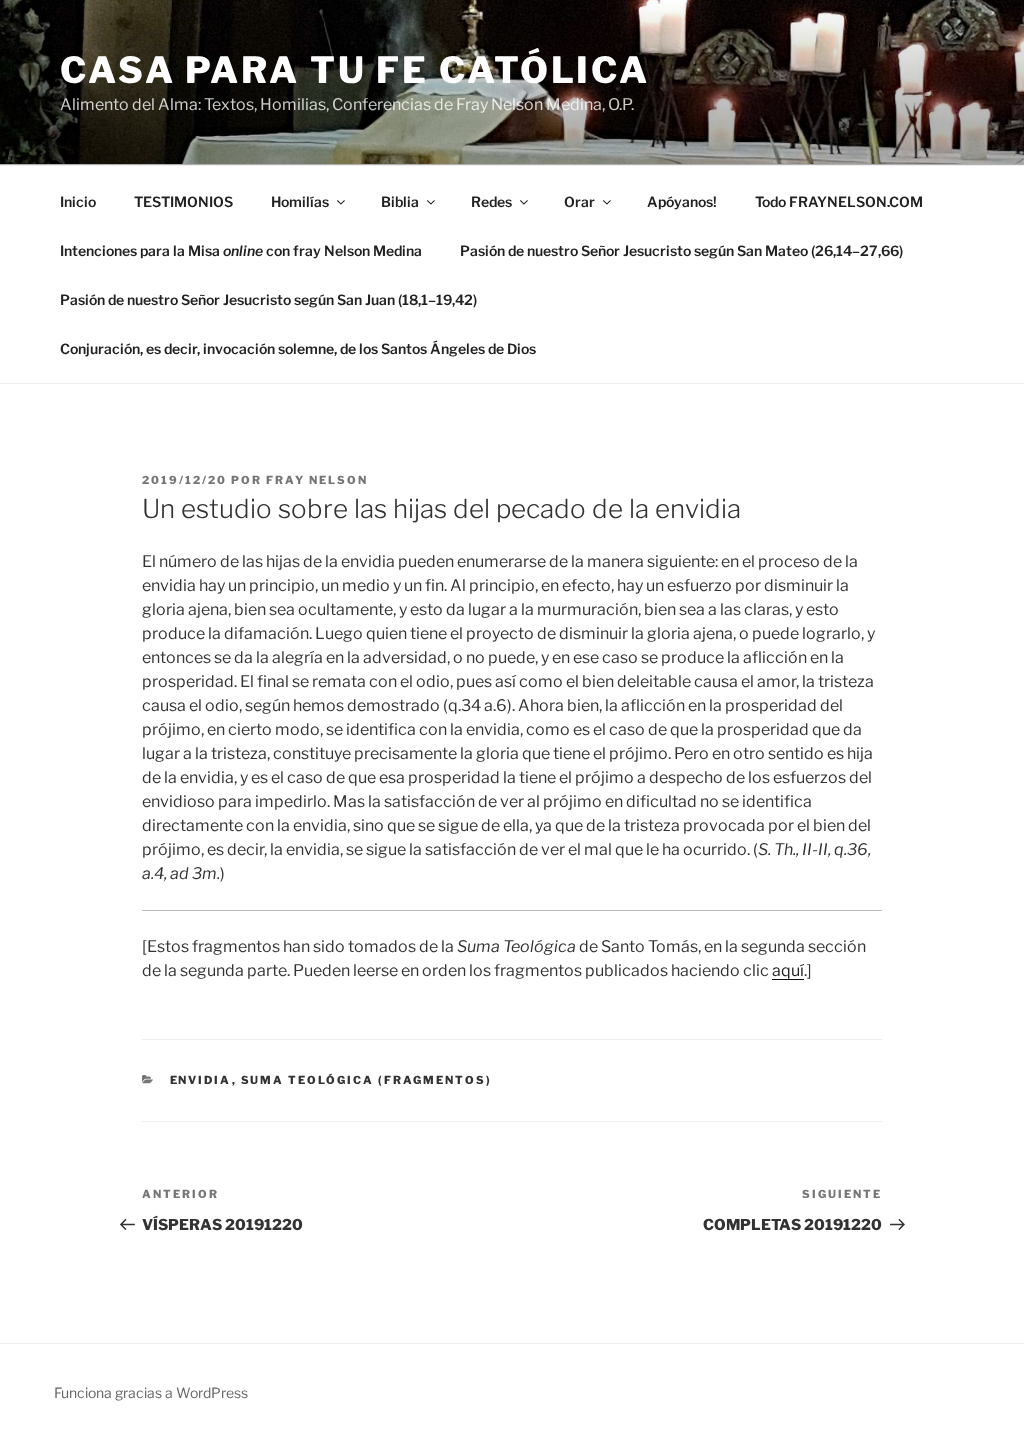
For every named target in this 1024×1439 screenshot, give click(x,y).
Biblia (400, 201)
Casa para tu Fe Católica (355, 70)
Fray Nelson (317, 480)
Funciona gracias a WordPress (151, 1392)
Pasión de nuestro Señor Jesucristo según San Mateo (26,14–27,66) (681, 250)
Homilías (300, 201)
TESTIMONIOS (183, 201)
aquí (788, 970)
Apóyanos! (682, 201)
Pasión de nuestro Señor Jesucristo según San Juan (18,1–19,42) (268, 299)
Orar (579, 201)
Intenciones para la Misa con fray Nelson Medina (241, 250)
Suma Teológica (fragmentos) (367, 1080)
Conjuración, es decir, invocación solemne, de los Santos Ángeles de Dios (298, 348)
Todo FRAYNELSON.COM (839, 201)
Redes (491, 201)
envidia (201, 1080)
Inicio (78, 201)
